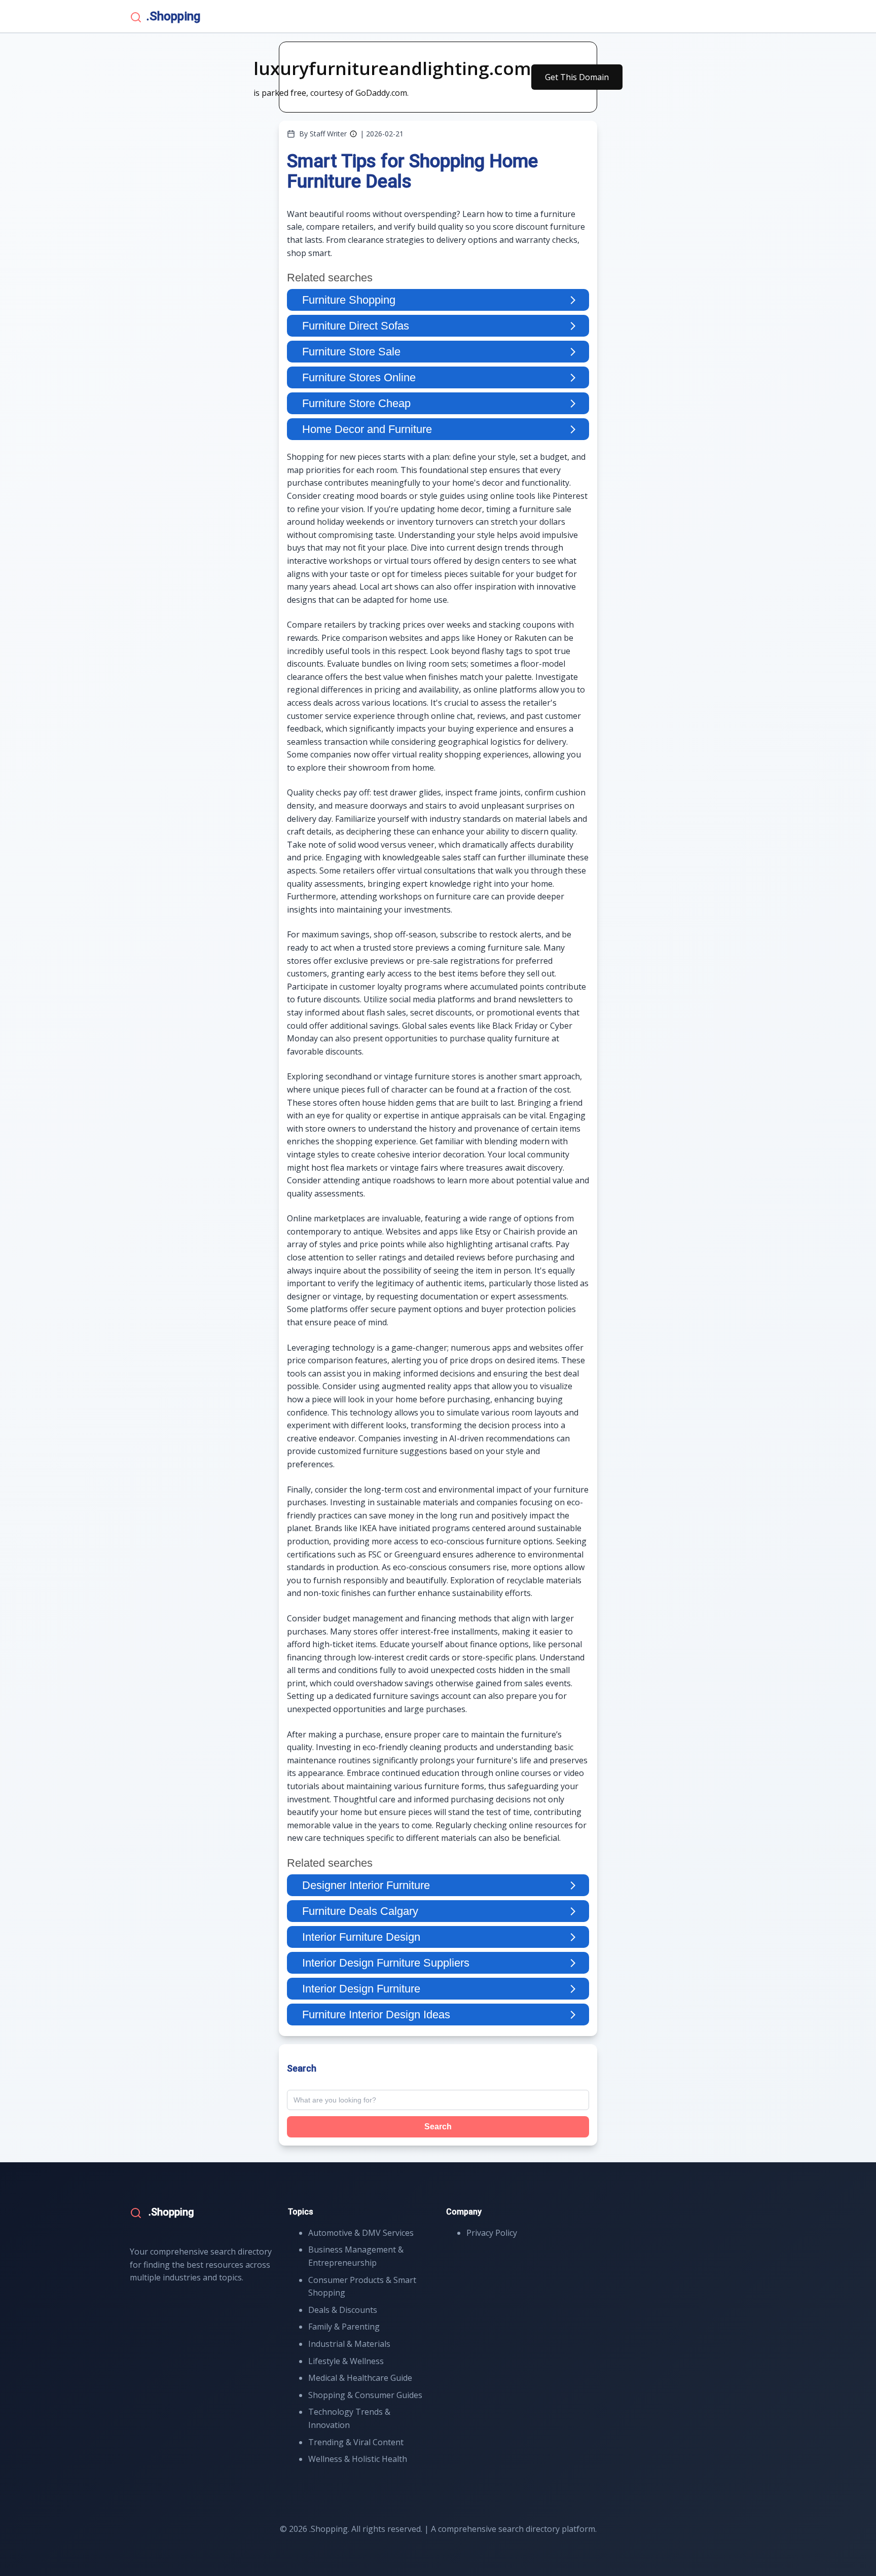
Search (438, 2127)
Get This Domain (577, 77)
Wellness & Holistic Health (358, 2459)
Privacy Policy (492, 2233)
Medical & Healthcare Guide (360, 2378)
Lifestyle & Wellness (346, 2361)
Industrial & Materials (349, 2344)
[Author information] (353, 134)
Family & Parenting (344, 2327)
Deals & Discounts (343, 2310)
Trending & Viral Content (356, 2442)
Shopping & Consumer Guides (365, 2395)
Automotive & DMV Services (361, 2233)
